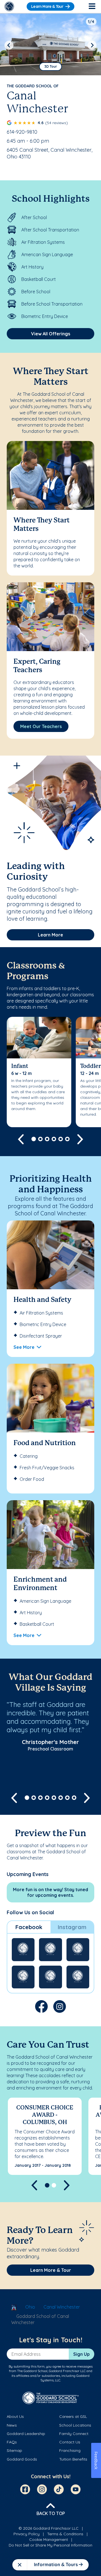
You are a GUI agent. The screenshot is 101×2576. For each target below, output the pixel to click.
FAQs (12, 2442)
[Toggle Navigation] (92, 6)
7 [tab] (67, 1798)
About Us (15, 2416)
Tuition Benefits (73, 2459)
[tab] (29, 1927)
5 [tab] (61, 1139)
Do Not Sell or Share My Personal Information (50, 2545)
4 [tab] (54, 1139)
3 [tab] (47, 1139)
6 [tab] (67, 1139)
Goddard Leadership (26, 2434)
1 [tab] (34, 1139)
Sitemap (14, 2450)
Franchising (70, 2450)
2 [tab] (40, 1139)
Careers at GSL (73, 2416)
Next (92, 45)
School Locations (75, 2425)
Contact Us (70, 2442)
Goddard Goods (22, 2459)
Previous (9, 45)
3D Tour (51, 66)
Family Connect (74, 2434)
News (12, 2425)
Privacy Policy (27, 2534)
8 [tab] (74, 1798)
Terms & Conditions (65, 2534)
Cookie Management (49, 2539)
